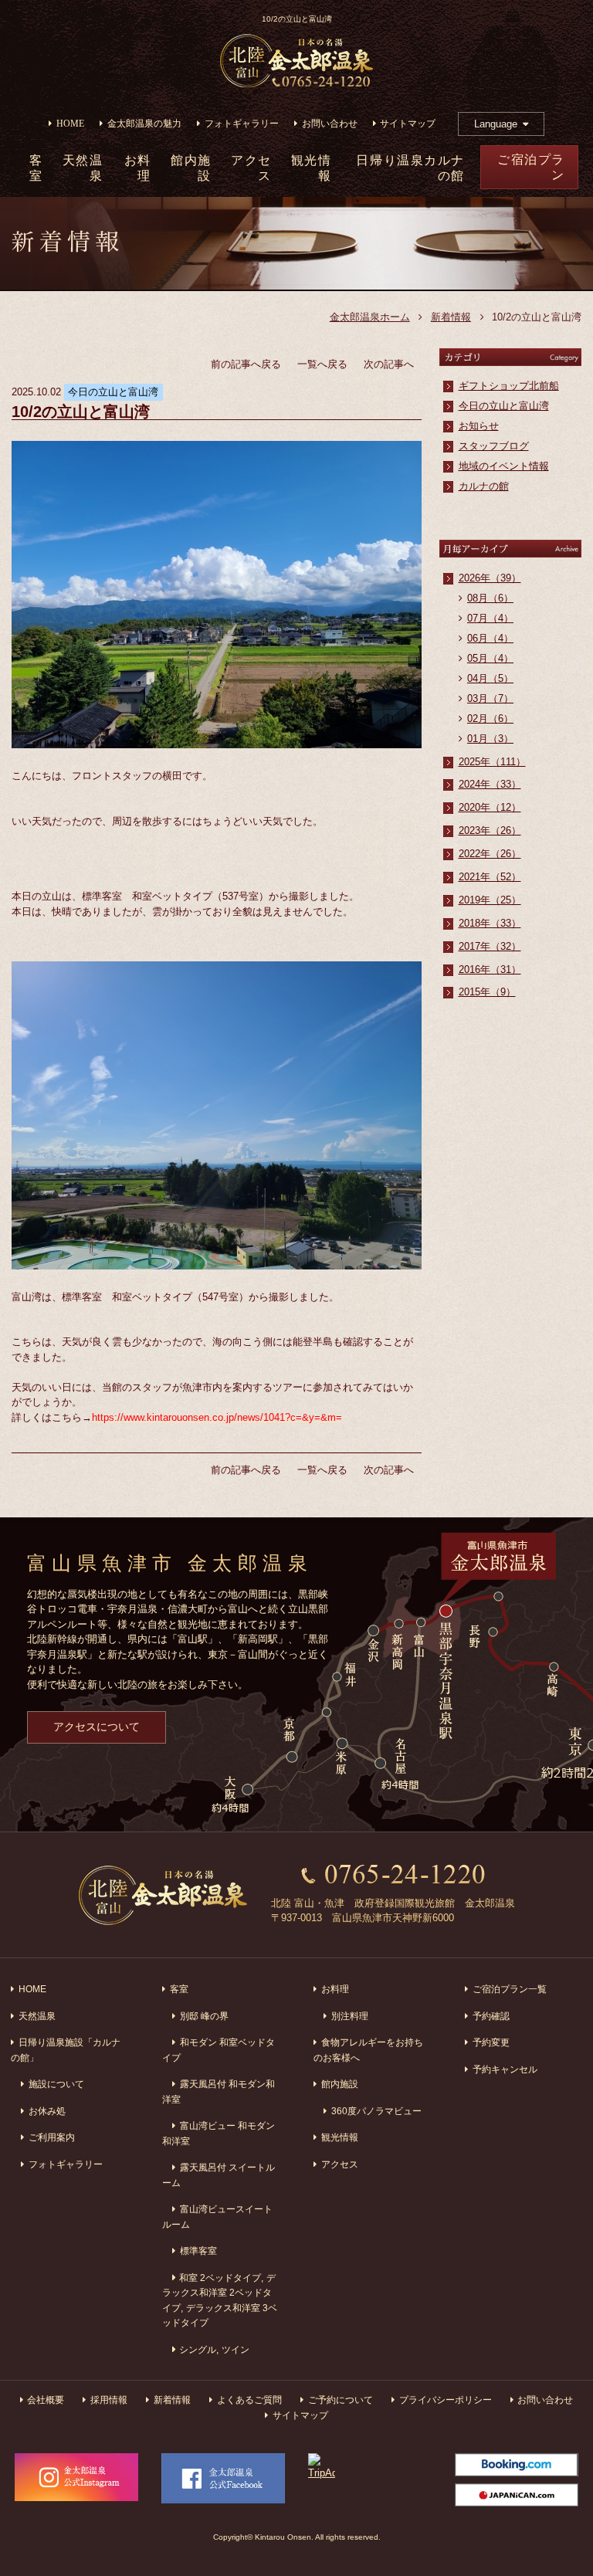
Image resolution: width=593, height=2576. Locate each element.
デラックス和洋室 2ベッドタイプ (219, 2293)
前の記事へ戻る (246, 364)
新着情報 (451, 317)
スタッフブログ (494, 446)
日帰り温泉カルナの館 (410, 168)
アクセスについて (97, 1727)
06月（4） (490, 638)
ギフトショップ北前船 (509, 386)
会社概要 (46, 2400)
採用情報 (109, 2400)
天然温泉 (83, 168)
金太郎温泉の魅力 (144, 124)
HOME (70, 124)
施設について (56, 2084)
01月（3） (490, 739)
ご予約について (341, 2400)
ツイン (236, 2349)
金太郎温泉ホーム (370, 317)
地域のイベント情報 (504, 466)
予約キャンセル (505, 2069)
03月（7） (490, 698)
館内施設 (191, 168)
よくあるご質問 (249, 2400)
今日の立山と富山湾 (504, 406)
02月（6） (490, 719)
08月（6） (490, 598)
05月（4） (490, 658)
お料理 (138, 168)
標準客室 (198, 2251)
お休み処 (47, 2111)
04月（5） (490, 678)
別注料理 (350, 2016)
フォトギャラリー (242, 124)
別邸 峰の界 (204, 2016)
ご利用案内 (52, 2137)
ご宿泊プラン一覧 (510, 1989)
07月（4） (490, 618)
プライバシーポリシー (446, 2400)
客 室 (36, 168)
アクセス (251, 168)
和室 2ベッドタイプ (220, 2278)
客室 (179, 1989)
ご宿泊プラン (531, 167)
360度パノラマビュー (376, 2111)
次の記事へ (389, 364)
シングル (198, 2349)
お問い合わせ (330, 124)
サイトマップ (408, 124)
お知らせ (479, 426)
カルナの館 (484, 486)
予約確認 (491, 2016)
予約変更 (491, 2042)
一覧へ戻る (322, 364)
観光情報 (312, 168)
